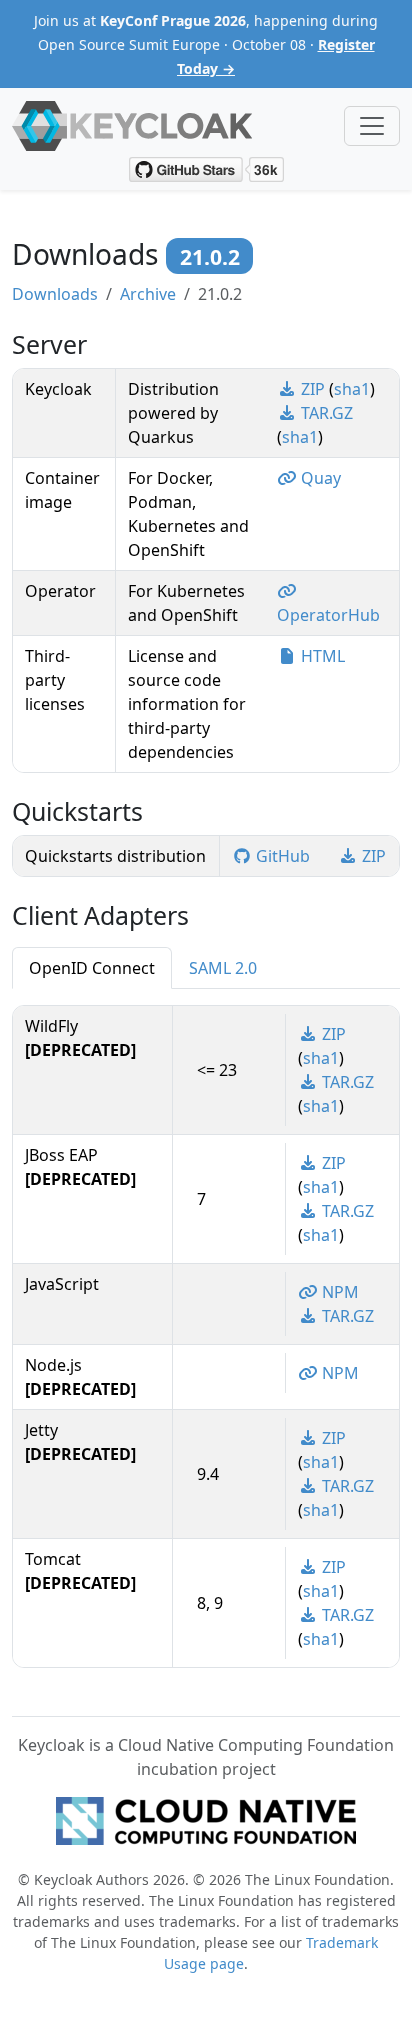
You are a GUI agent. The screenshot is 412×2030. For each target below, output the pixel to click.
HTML (321, 656)
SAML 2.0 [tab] (223, 968)
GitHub (283, 856)
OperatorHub (328, 615)
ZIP (313, 389)
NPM (338, 1292)
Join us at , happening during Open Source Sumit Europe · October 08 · (206, 44)
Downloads (55, 294)
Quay (319, 478)
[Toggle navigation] (372, 126)
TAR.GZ (325, 413)
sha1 (352, 389)
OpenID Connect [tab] (92, 968)
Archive (148, 294)
